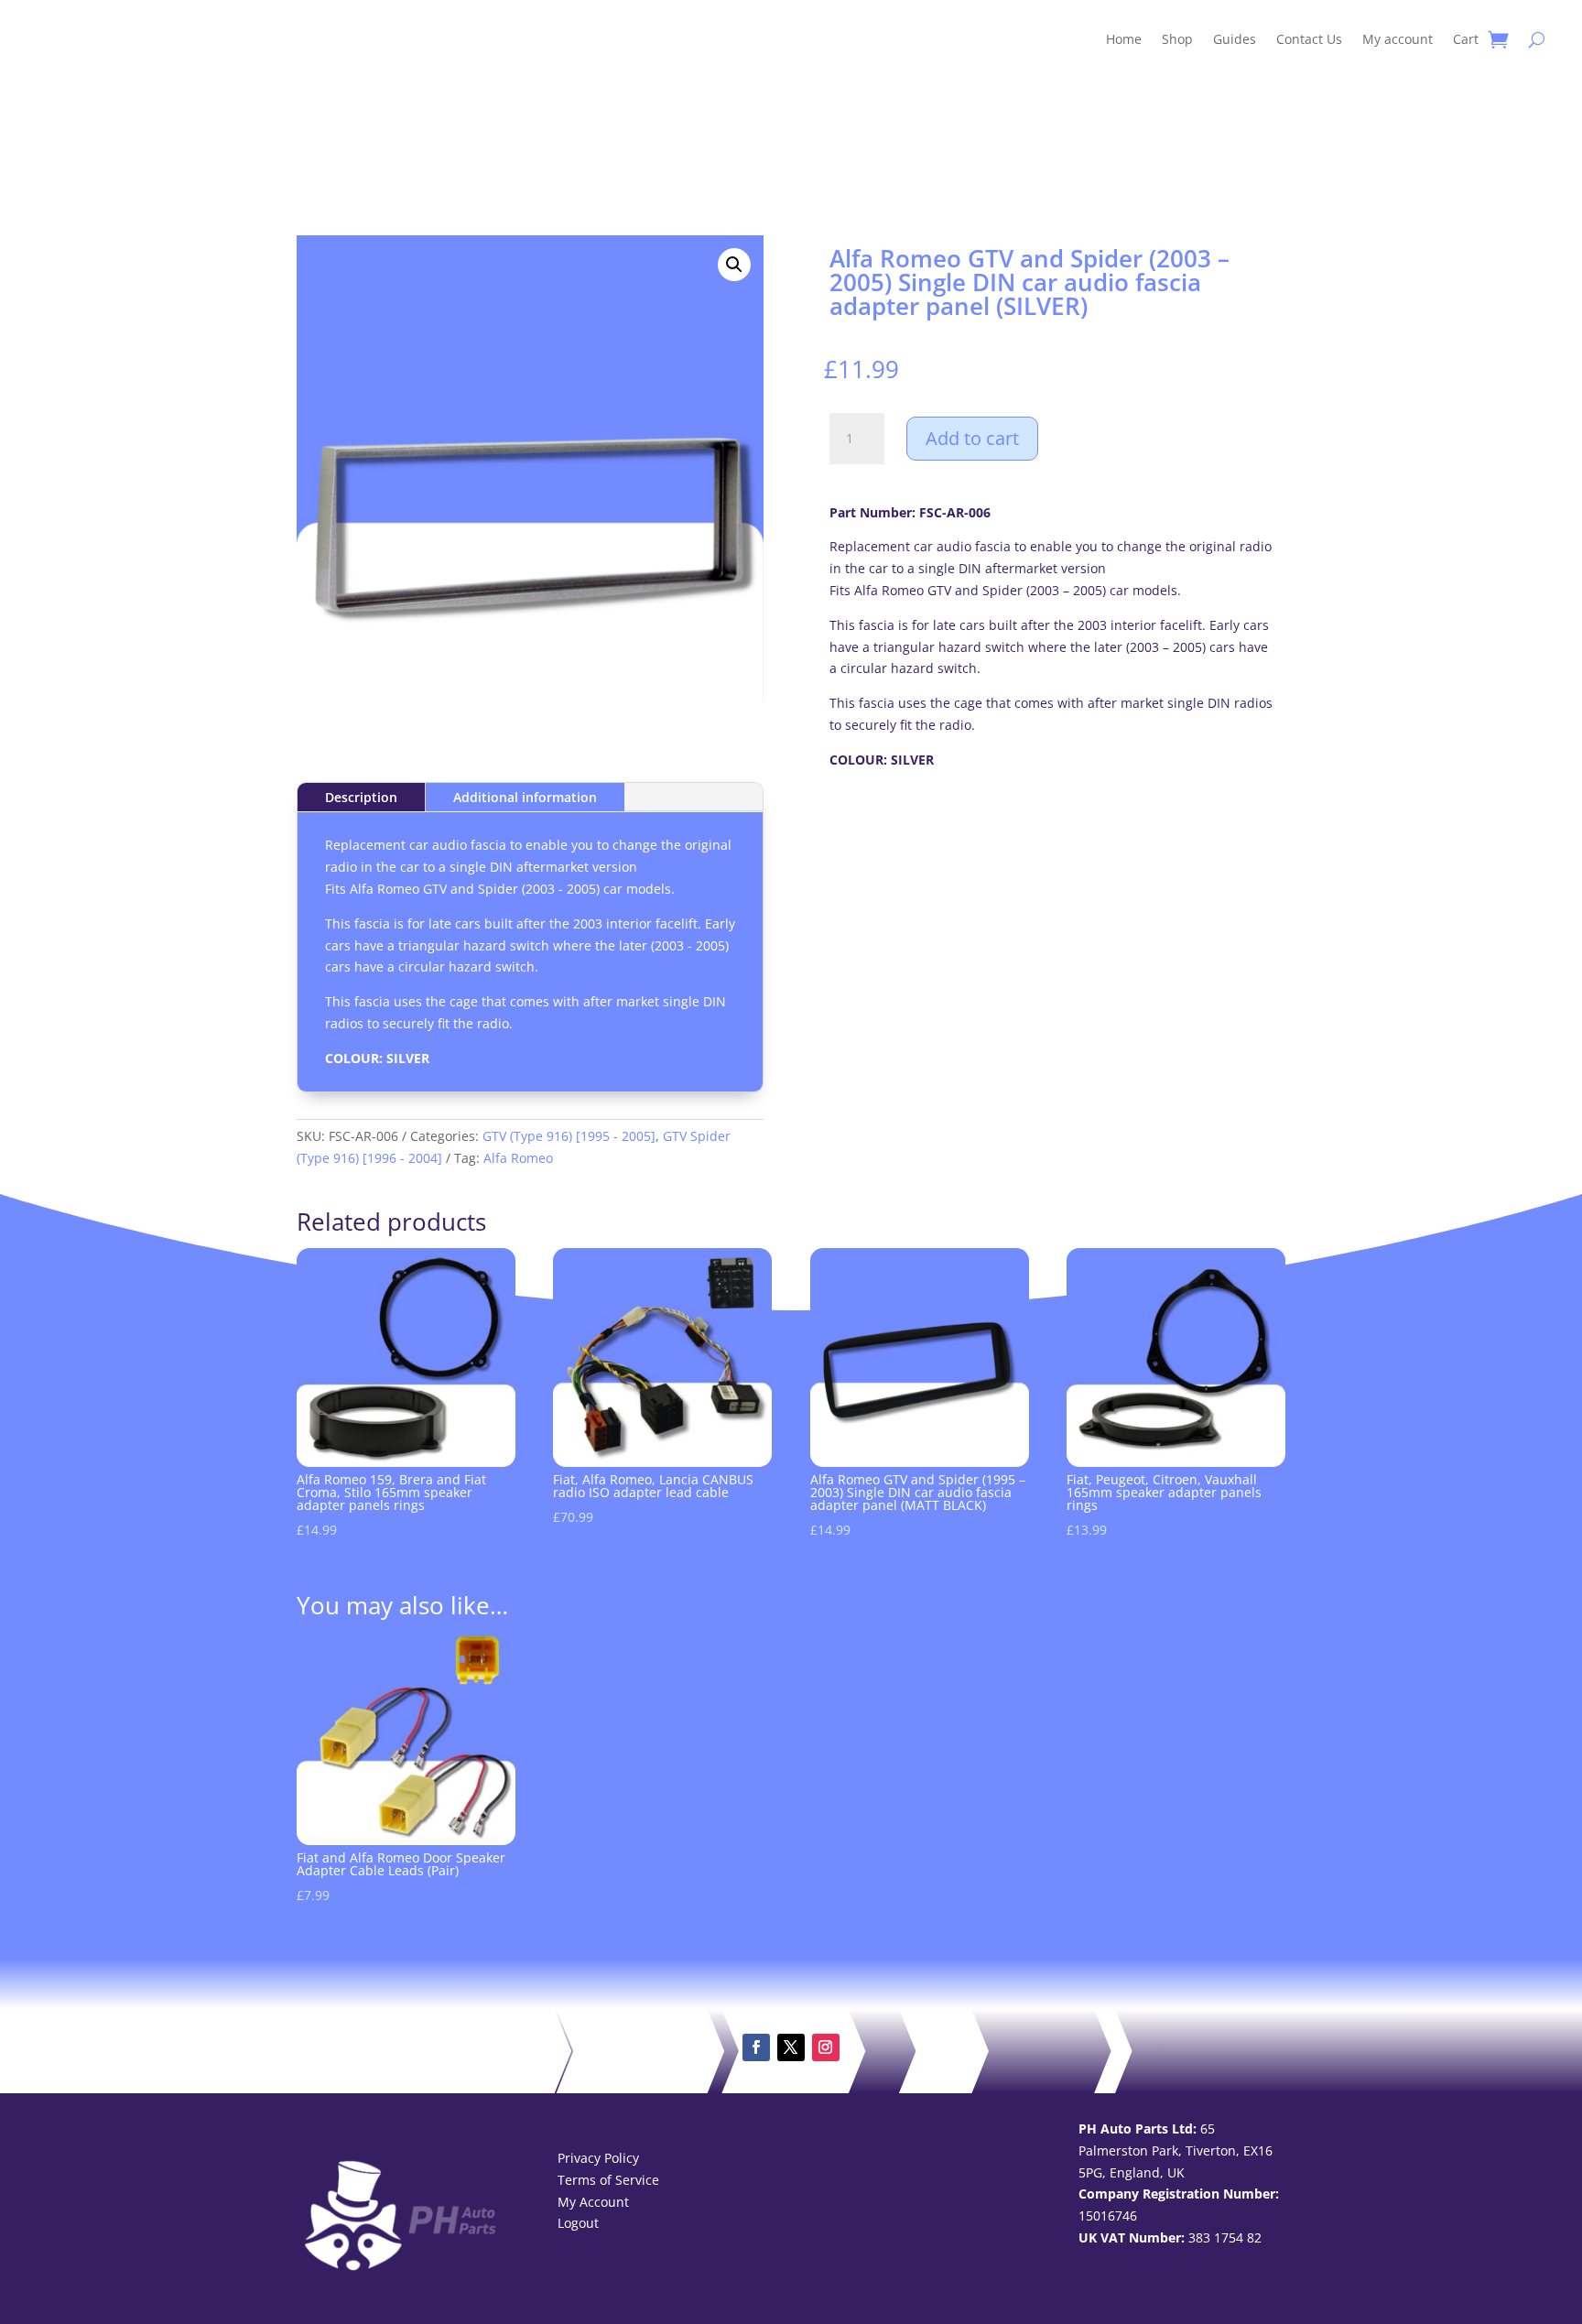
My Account (593, 2202)
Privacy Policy (598, 2158)
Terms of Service (608, 2180)
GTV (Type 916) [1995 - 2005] (569, 1136)
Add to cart (972, 438)
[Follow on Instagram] (826, 2047)
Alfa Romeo (518, 1158)
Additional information (525, 797)
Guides (1235, 39)
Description (361, 797)
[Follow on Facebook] (756, 2047)
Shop (1177, 39)
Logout (578, 2223)
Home (1124, 39)
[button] (734, 265)
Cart (1466, 39)
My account (1398, 39)
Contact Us (1309, 39)
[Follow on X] (791, 2047)
